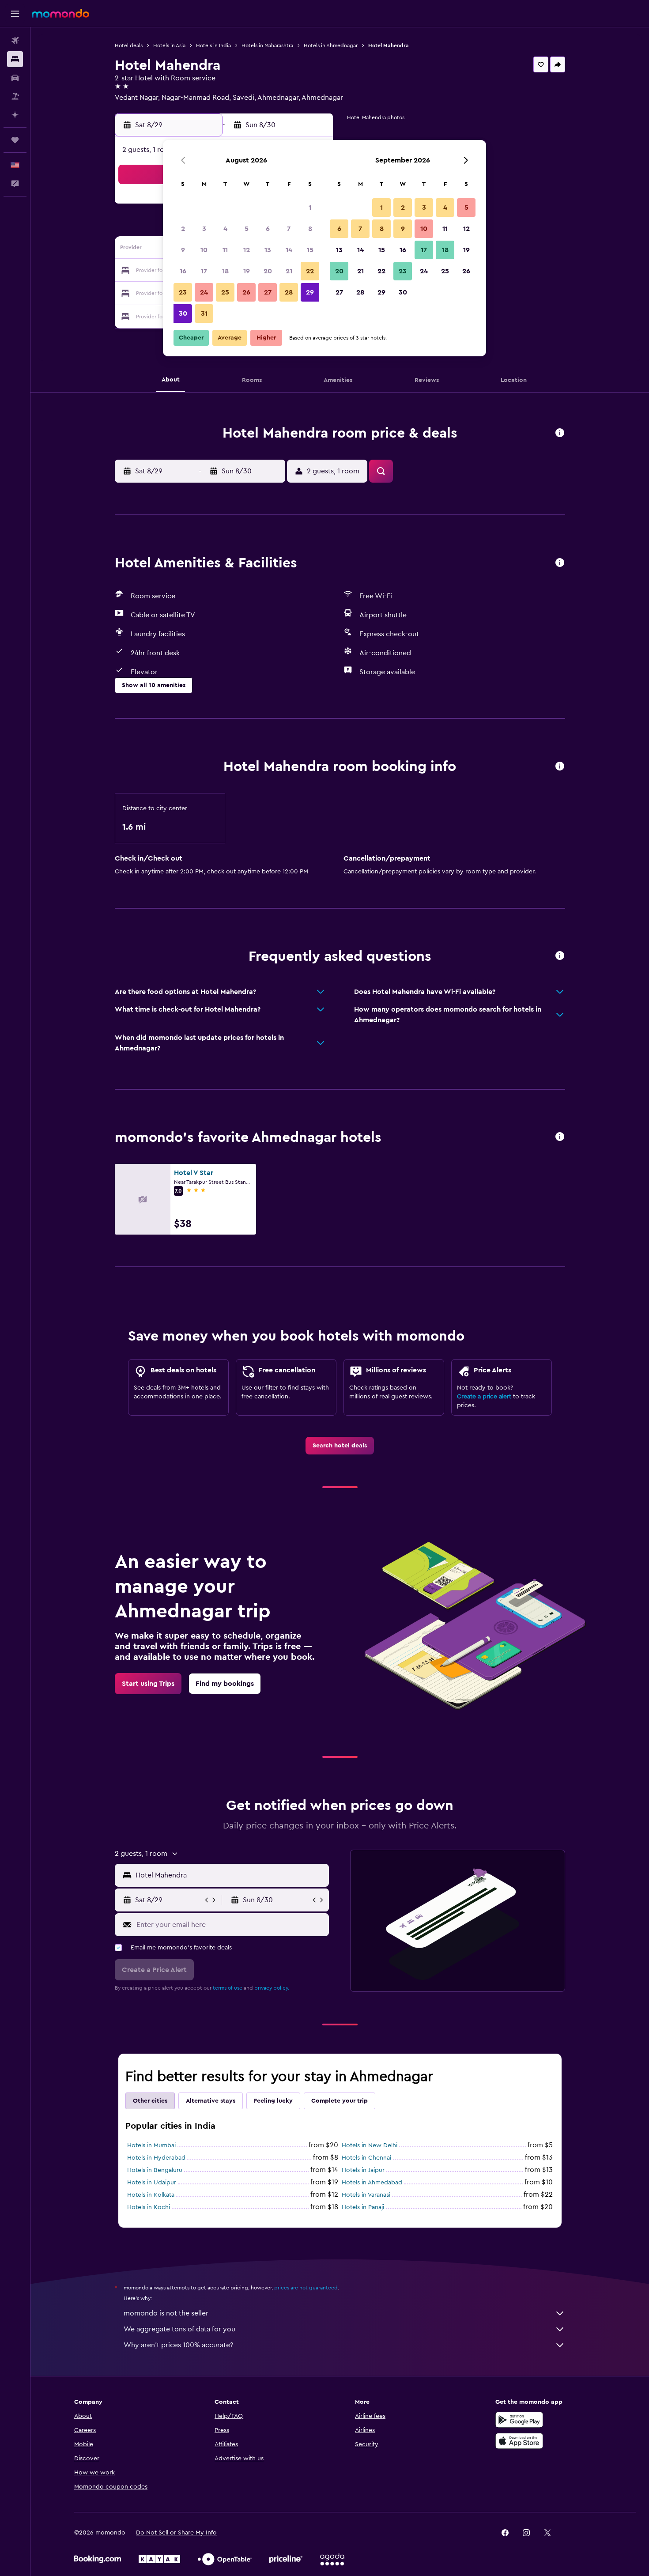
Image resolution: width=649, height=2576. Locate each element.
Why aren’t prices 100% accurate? (178, 2345)
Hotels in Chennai (366, 2158)
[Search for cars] (15, 78)
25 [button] (225, 292)
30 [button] (183, 314)
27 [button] (268, 292)
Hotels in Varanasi (366, 2195)
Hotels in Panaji (363, 2207)
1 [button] (310, 208)
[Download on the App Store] (519, 2441)
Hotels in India (213, 45)
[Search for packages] (15, 96)
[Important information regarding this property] (560, 767)
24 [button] (204, 292)
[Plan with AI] (15, 115)
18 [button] (225, 271)
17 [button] (204, 271)
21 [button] (289, 271)
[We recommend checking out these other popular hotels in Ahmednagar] (560, 1137)
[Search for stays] (15, 59)
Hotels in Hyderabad (156, 2158)
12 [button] (247, 250)
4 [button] (225, 229)
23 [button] (183, 292)
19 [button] (247, 271)
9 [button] (183, 250)
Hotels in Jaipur (363, 2170)
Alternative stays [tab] (211, 2101)
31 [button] (204, 314)
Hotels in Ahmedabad (372, 2183)
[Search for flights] (15, 41)
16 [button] (183, 271)
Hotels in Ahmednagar (331, 45)
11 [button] (225, 250)
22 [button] (310, 271)
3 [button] (204, 229)
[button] (15, 14)
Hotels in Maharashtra (267, 45)
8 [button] (310, 229)
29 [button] (310, 292)
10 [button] (204, 250)
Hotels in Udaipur (152, 2183)
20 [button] (268, 271)
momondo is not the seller (166, 2313)
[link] (340, 1446)
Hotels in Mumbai (151, 2145)
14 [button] (289, 250)
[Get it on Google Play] (519, 2420)
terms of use (228, 1988)
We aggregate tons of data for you (179, 2329)
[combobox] (230, 1875)
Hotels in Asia (169, 45)
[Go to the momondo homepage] (60, 13)
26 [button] (246, 292)
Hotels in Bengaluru (155, 2170)
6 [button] (268, 229)
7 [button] (289, 229)
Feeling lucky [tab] (273, 2101)
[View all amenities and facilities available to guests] (560, 563)
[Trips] (15, 140)
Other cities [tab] (150, 2101)
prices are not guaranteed (306, 2288)
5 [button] (247, 229)
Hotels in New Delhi (370, 2145)
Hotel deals (129, 45)
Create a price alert (484, 1397)
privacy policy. (272, 1988)
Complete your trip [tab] (340, 2101)
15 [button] (310, 250)
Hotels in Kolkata (151, 2195)
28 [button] (289, 292)
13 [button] (268, 250)
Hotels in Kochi (149, 2207)
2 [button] (183, 229)
